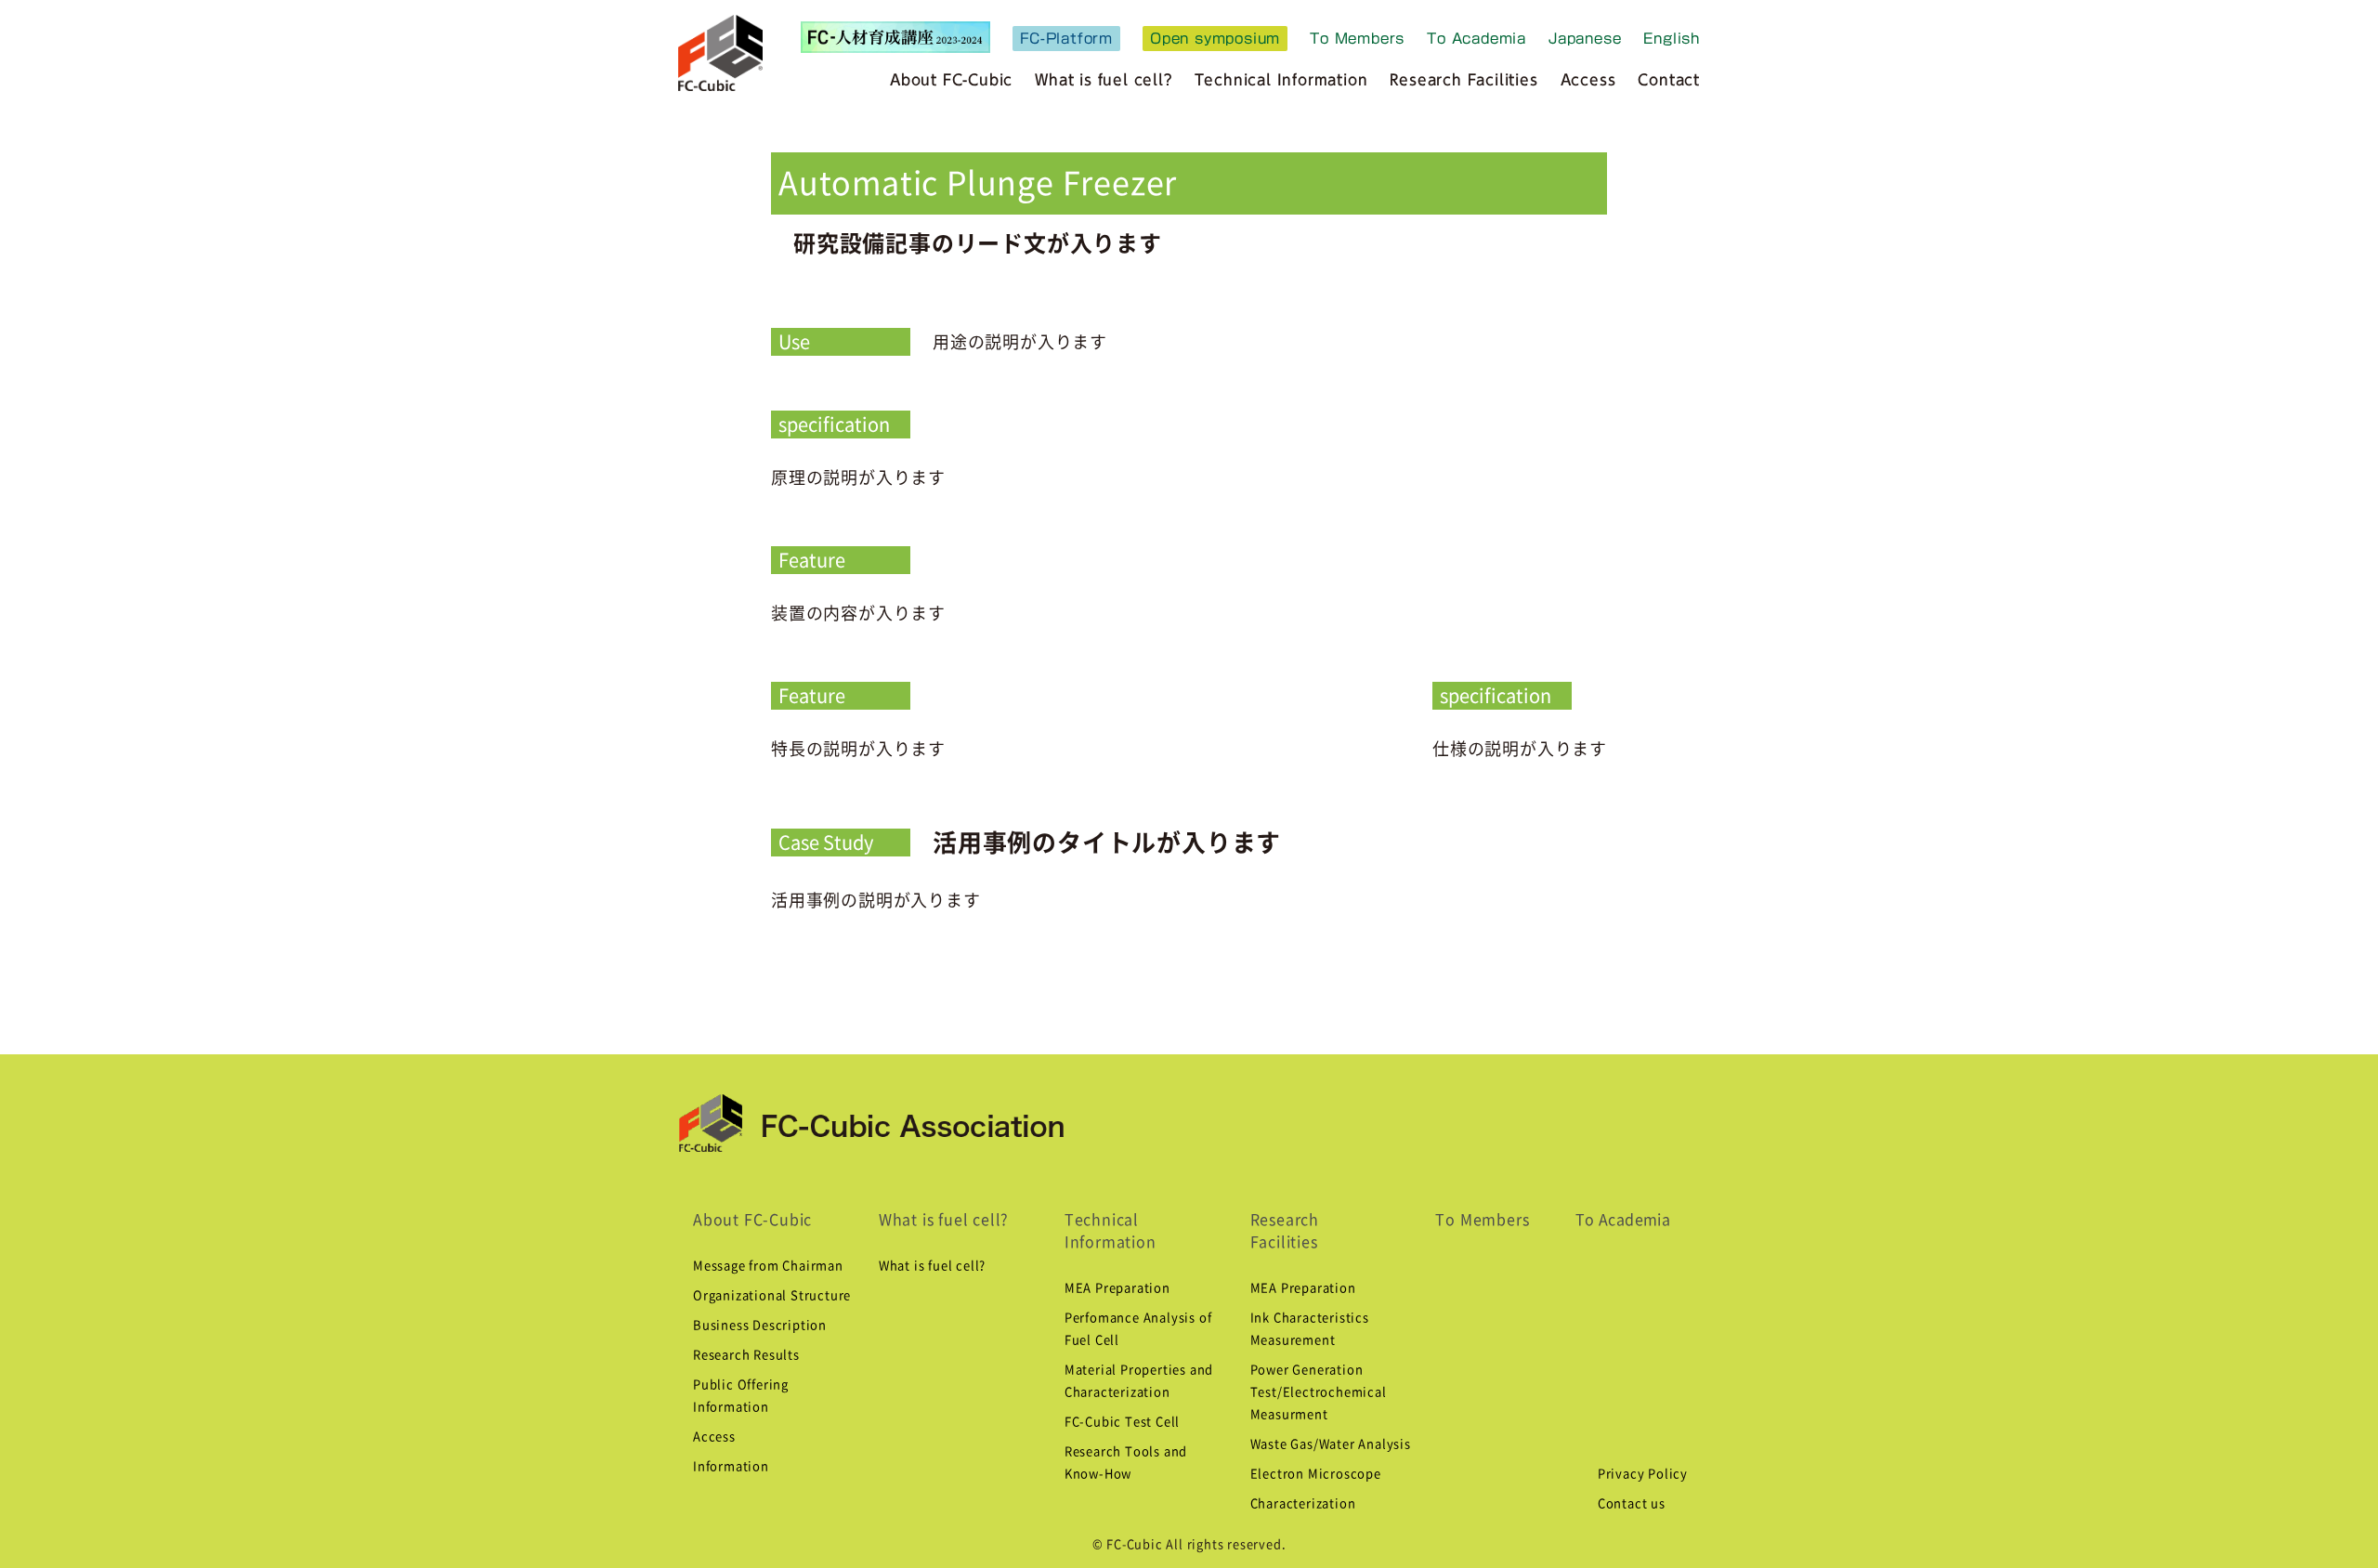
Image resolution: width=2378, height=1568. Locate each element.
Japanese (1585, 39)
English (1672, 39)
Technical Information (1281, 80)
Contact (1669, 80)
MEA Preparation (1117, 1288)
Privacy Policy (1643, 1474)
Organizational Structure (772, 1295)
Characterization (1303, 1503)
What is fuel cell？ (1103, 80)
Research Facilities (1463, 80)
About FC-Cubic (951, 80)
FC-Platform (1066, 39)
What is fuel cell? (944, 1220)
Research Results (746, 1355)
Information (731, 1466)
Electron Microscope (1316, 1474)
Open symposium (1215, 39)
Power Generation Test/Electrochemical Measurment (1319, 1392)
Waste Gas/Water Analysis (1331, 1444)
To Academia (1476, 39)
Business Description (760, 1325)
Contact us (1632, 1503)
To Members (1357, 39)
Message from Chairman (768, 1266)
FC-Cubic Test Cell (1122, 1422)
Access (1588, 80)
